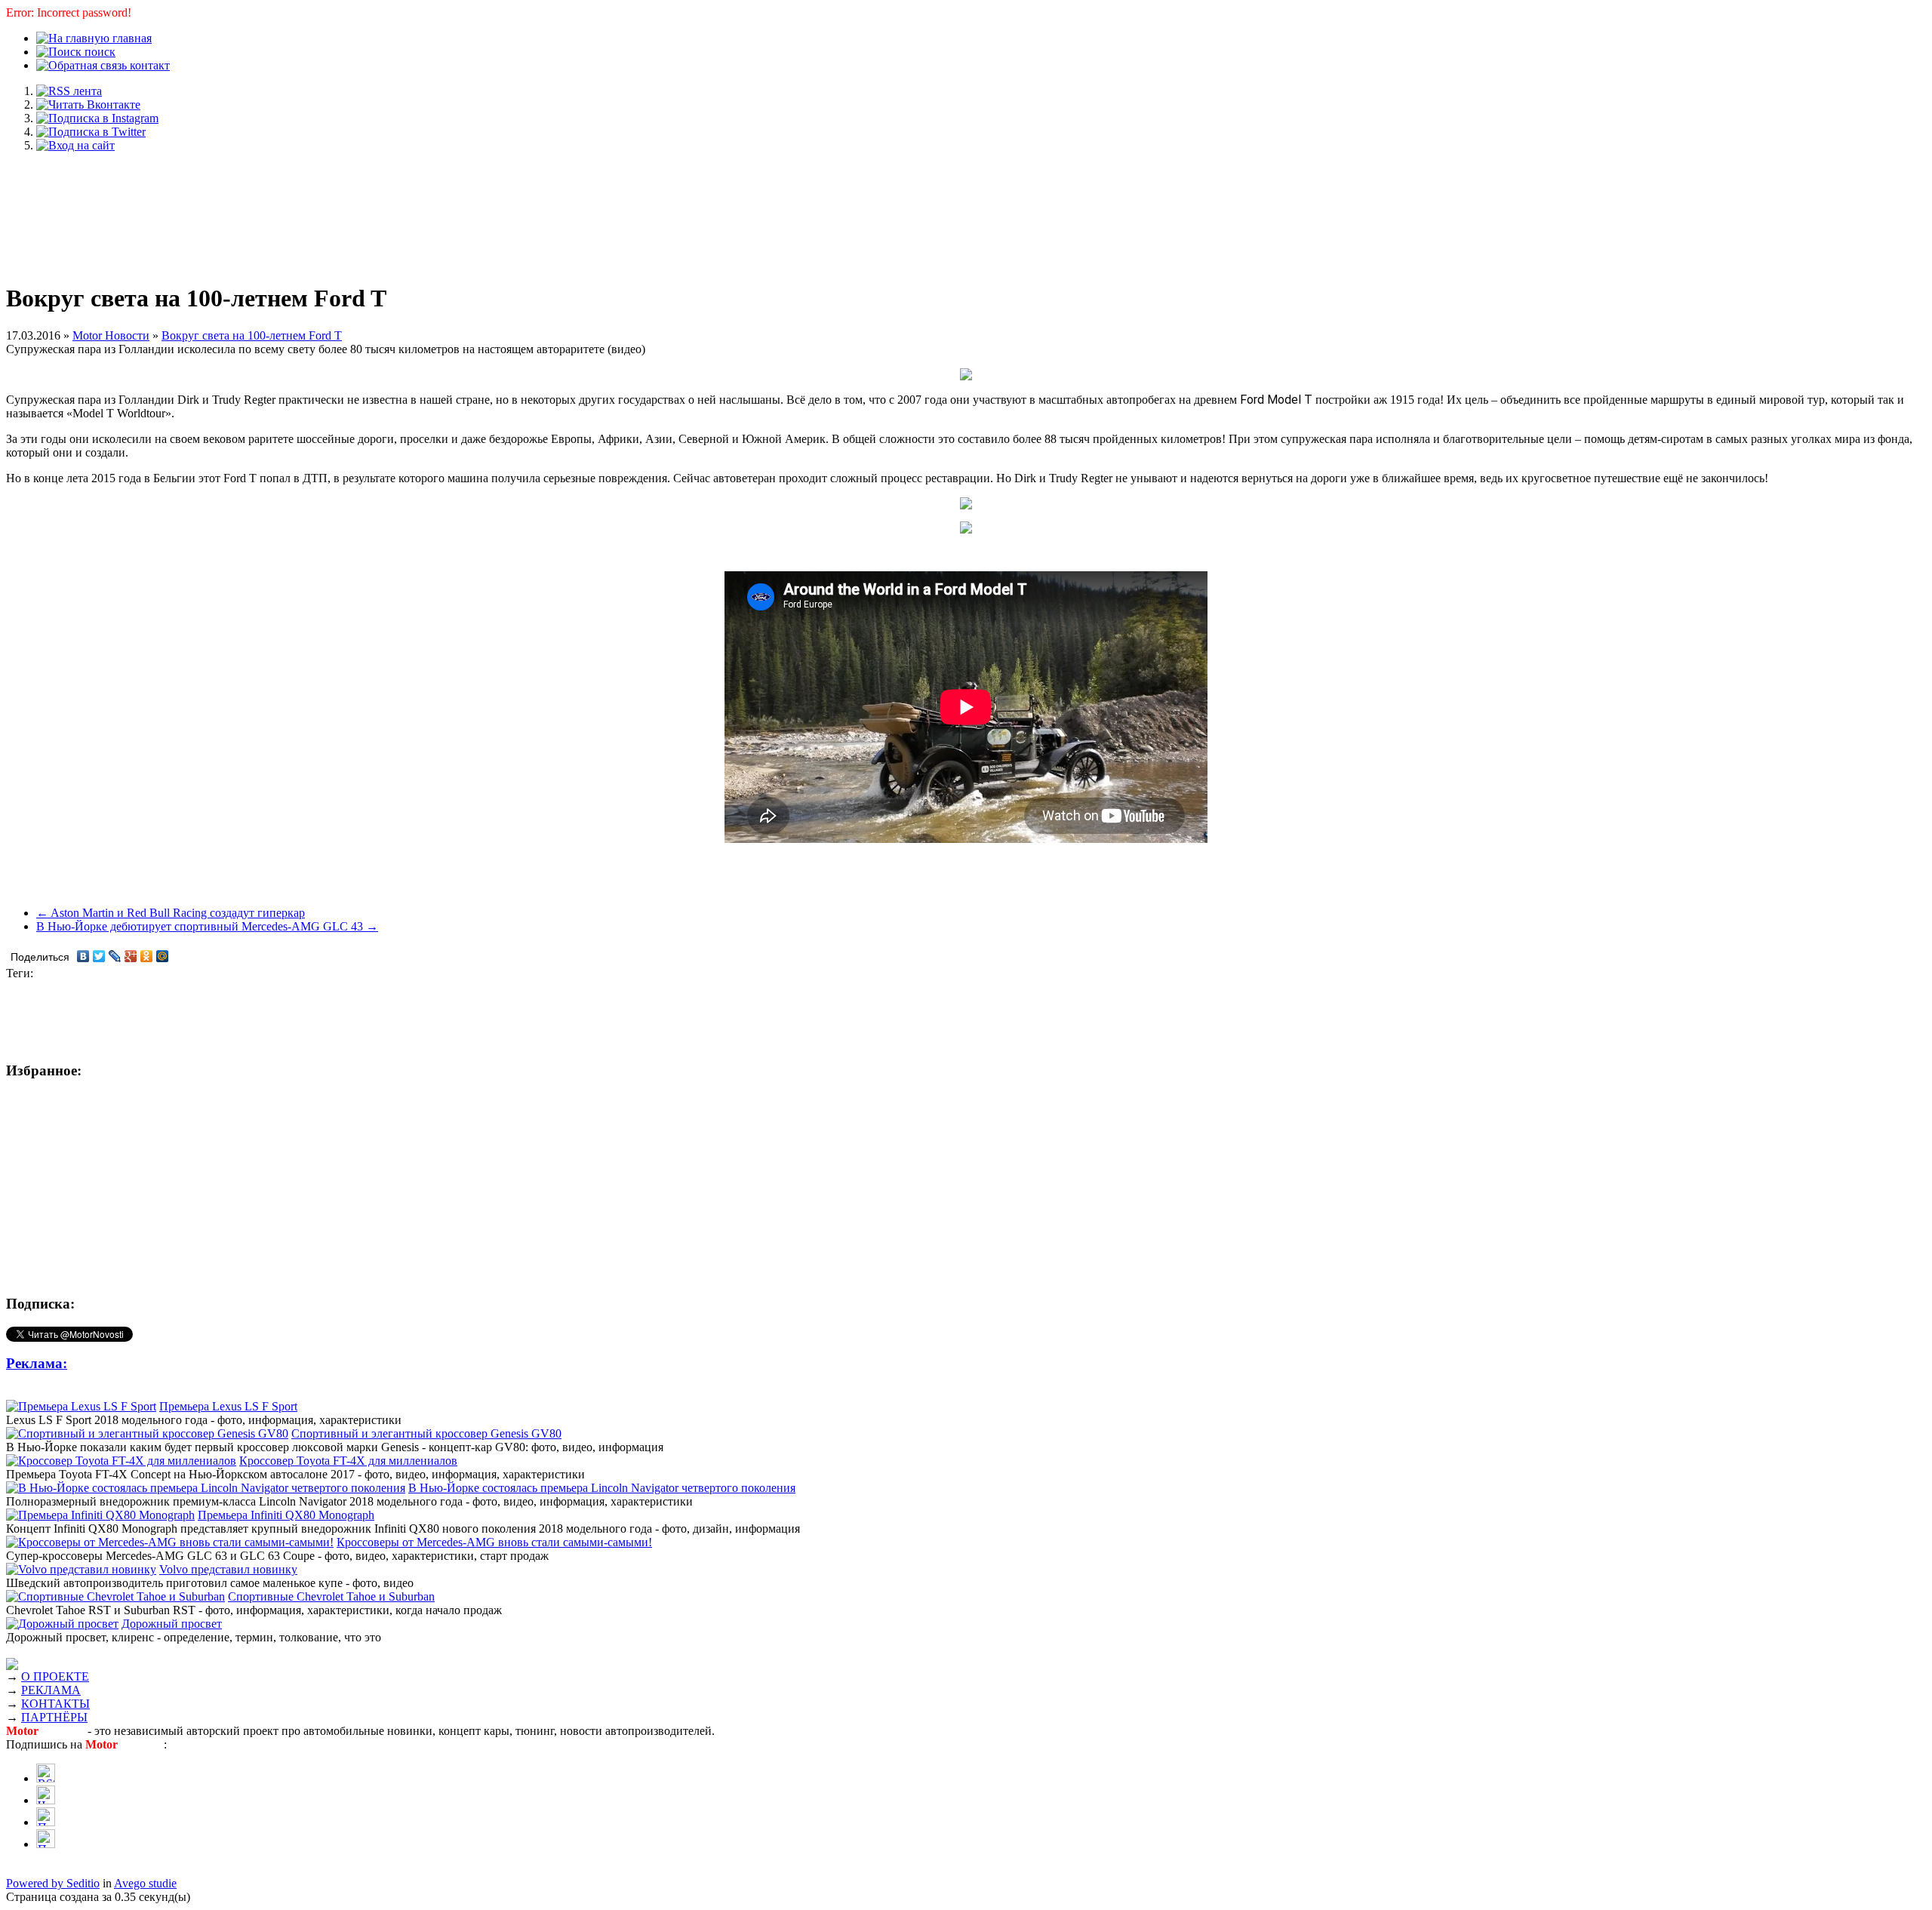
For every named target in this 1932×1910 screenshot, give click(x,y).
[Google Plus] (131, 956)
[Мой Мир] (163, 956)
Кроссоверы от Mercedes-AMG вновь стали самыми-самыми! (494, 1542)
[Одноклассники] (147, 956)
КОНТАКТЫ (55, 1704)
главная (131, 38)
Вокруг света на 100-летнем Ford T (252, 335)
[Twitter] (99, 956)
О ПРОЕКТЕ (55, 1676)
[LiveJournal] (115, 956)
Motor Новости (111, 335)
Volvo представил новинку (228, 1569)
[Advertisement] (966, 210)
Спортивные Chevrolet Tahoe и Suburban (331, 1596)
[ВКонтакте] (83, 956)
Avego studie (145, 1883)
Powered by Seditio (53, 1883)
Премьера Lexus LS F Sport (228, 1406)
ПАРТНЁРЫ (54, 1717)
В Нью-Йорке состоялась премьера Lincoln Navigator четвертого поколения (602, 1488)
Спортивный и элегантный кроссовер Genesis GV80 (426, 1433)
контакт (148, 65)
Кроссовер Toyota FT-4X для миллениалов (348, 1461)
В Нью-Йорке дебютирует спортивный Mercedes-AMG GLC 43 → (207, 926)
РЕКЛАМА (51, 1690)
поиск (98, 52)
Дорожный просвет (172, 1624)
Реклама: (37, 1363)
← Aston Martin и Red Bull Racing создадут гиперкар (171, 913)
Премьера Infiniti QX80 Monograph (286, 1515)
